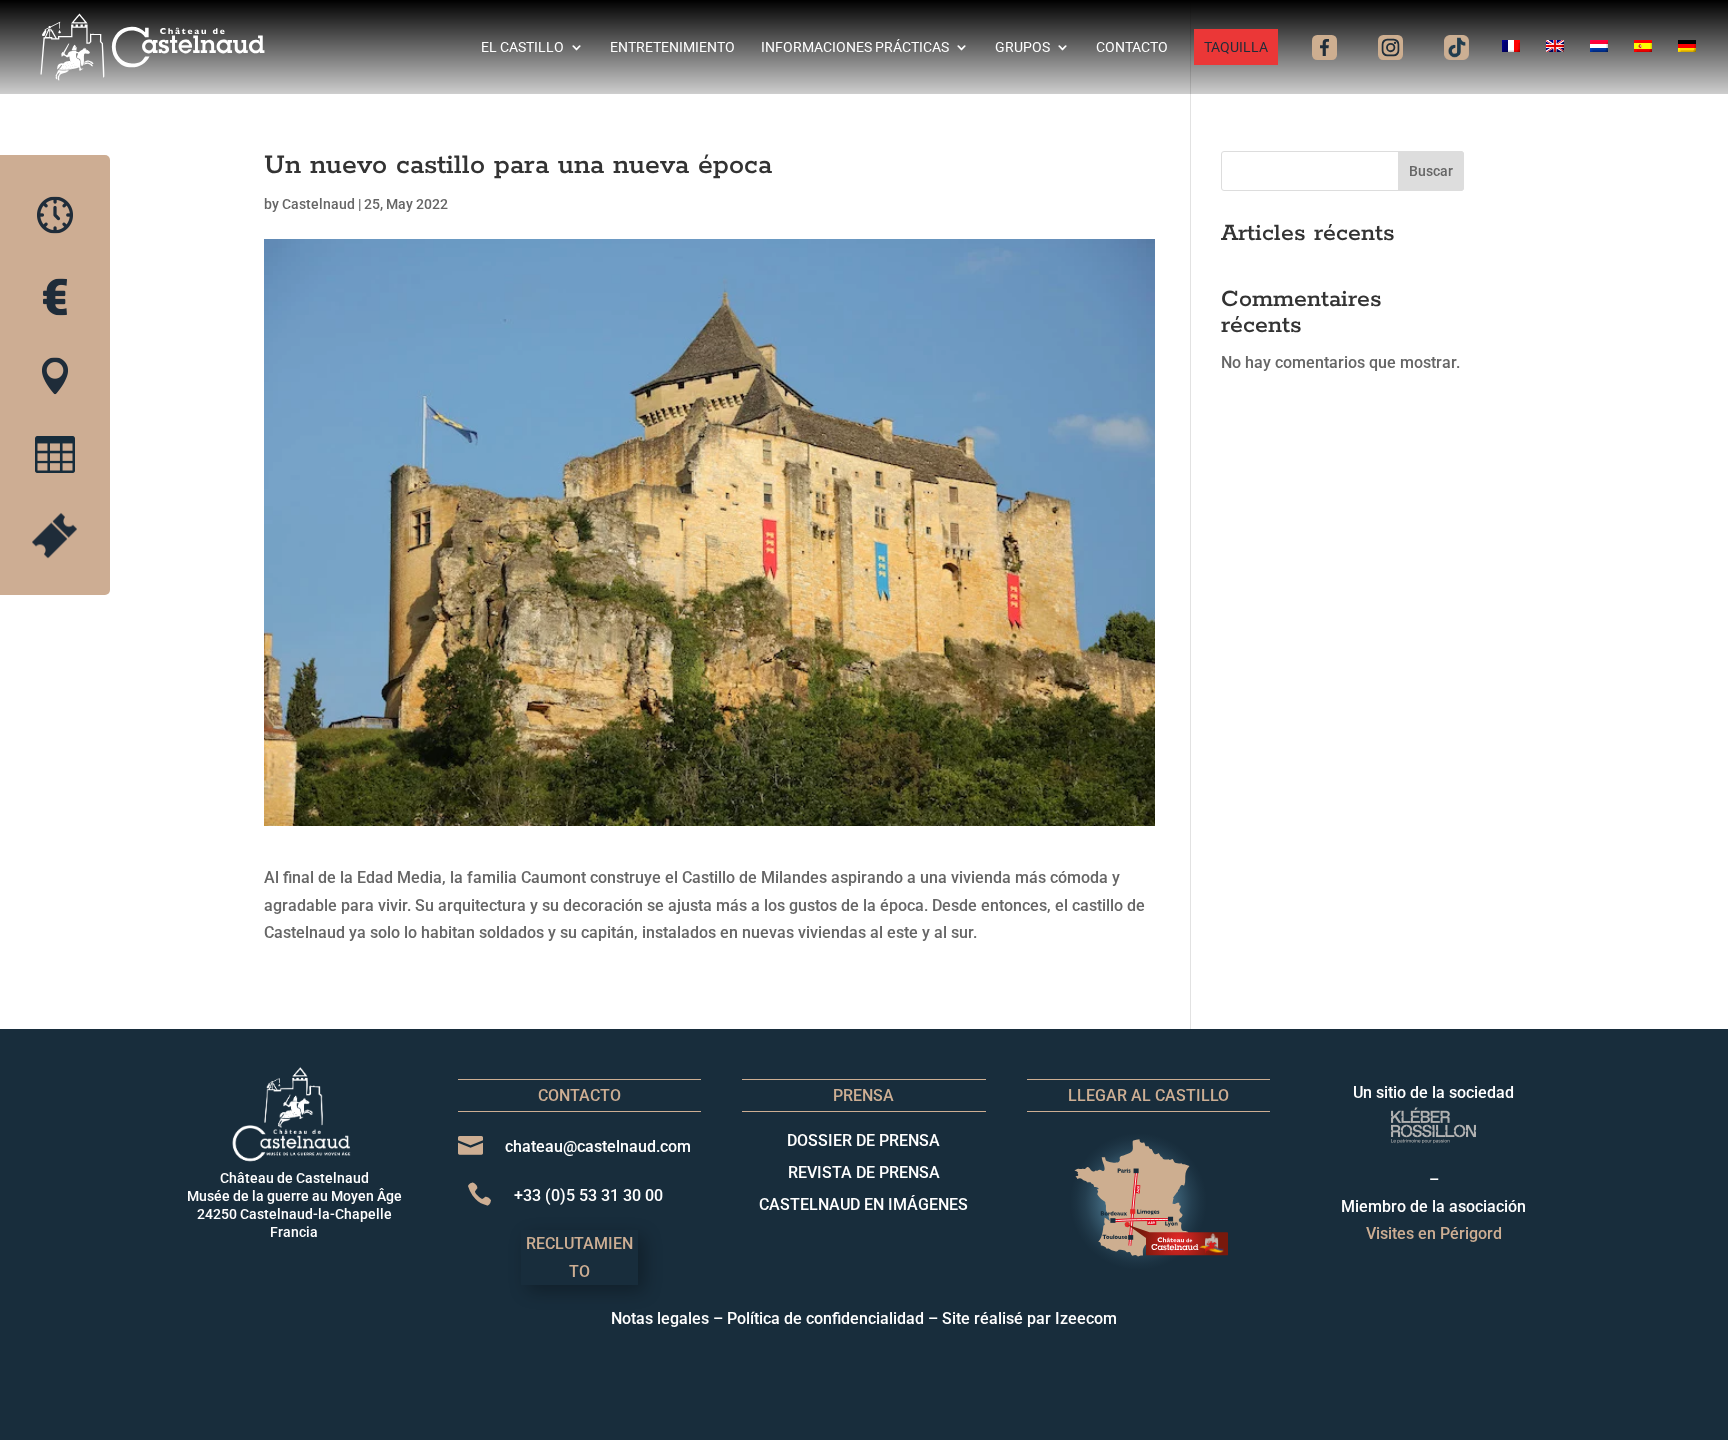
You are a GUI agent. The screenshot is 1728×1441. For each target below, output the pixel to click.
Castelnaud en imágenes (863, 1204)
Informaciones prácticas (855, 47)
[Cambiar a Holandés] (1599, 67)
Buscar (1431, 171)
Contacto (1132, 47)
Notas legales (660, 1318)
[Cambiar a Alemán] (1687, 67)
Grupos (1022, 47)
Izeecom (1086, 1318)
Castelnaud (318, 204)
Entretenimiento (672, 47)
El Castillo (522, 47)
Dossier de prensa (863, 1140)
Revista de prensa (864, 1172)
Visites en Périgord (1434, 1233)
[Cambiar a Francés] (1511, 67)
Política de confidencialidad (825, 1318)
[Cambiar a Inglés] (1555, 67)
